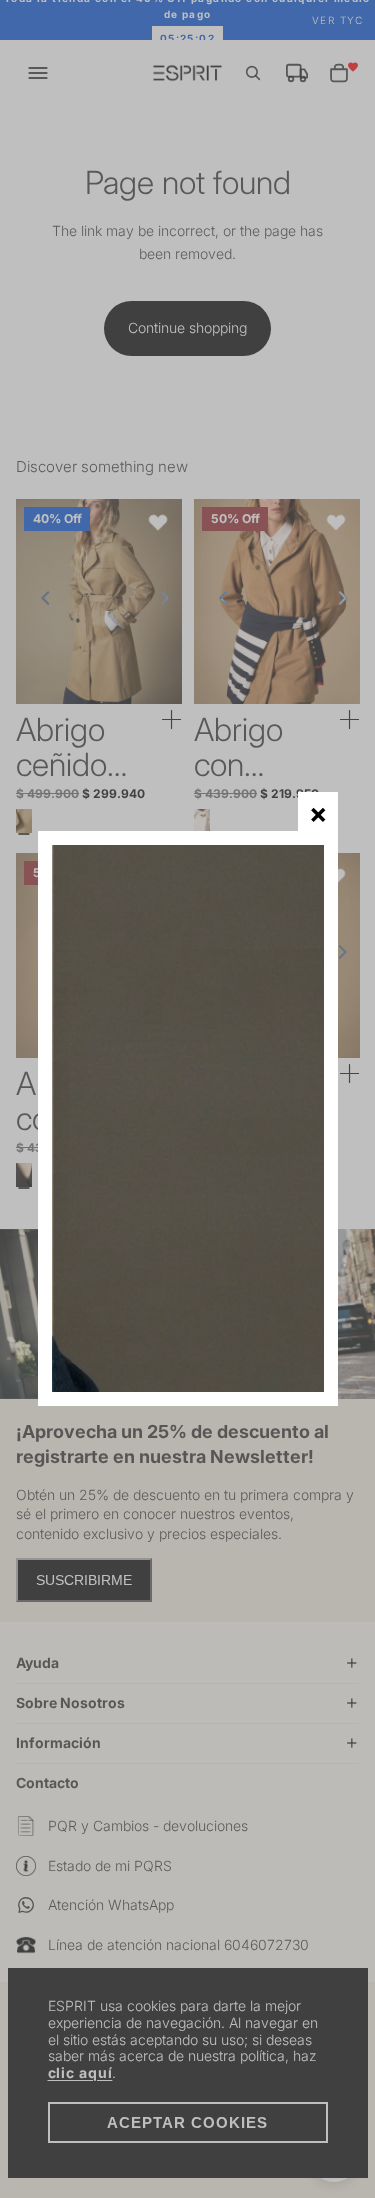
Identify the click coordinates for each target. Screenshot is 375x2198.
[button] (317, 811)
